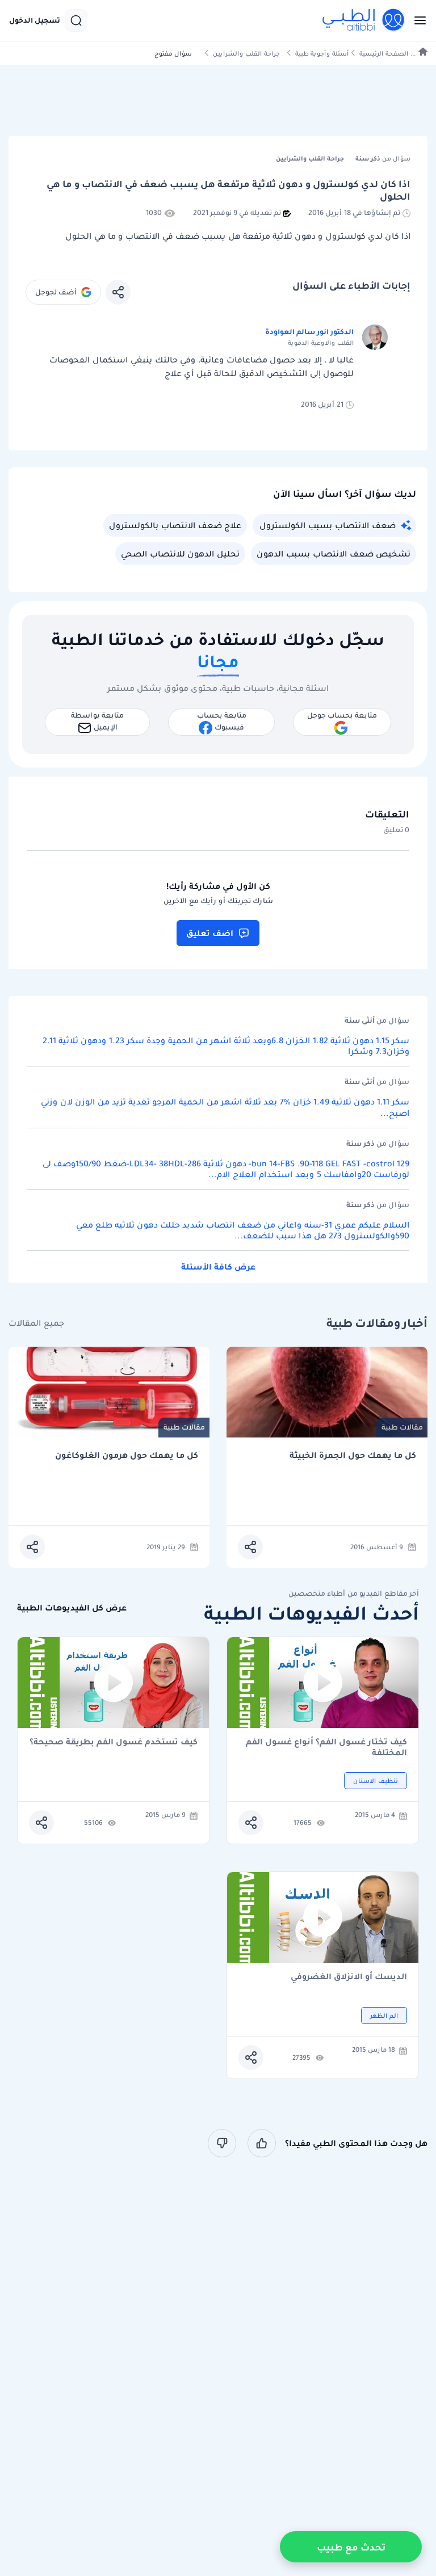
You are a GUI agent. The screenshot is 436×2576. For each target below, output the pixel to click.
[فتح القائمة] (417, 20)
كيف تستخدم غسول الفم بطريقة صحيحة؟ (114, 1742)
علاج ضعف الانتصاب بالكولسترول (175, 525)
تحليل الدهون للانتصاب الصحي (180, 554)
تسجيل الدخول (35, 20)
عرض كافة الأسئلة (218, 1267)
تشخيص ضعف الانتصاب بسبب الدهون (334, 554)
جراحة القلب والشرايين (246, 54)
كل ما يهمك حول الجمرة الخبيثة (353, 1455)
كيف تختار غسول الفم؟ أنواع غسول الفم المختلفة (326, 1747)
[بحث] (76, 20)
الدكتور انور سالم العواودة (309, 332)
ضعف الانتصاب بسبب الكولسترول (328, 525)
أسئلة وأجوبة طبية (322, 54)
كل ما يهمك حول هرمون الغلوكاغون (127, 1455)
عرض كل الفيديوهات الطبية (72, 1608)
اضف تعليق (210, 933)
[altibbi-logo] (364, 20)
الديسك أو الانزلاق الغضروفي (349, 1977)
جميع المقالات (36, 1323)
